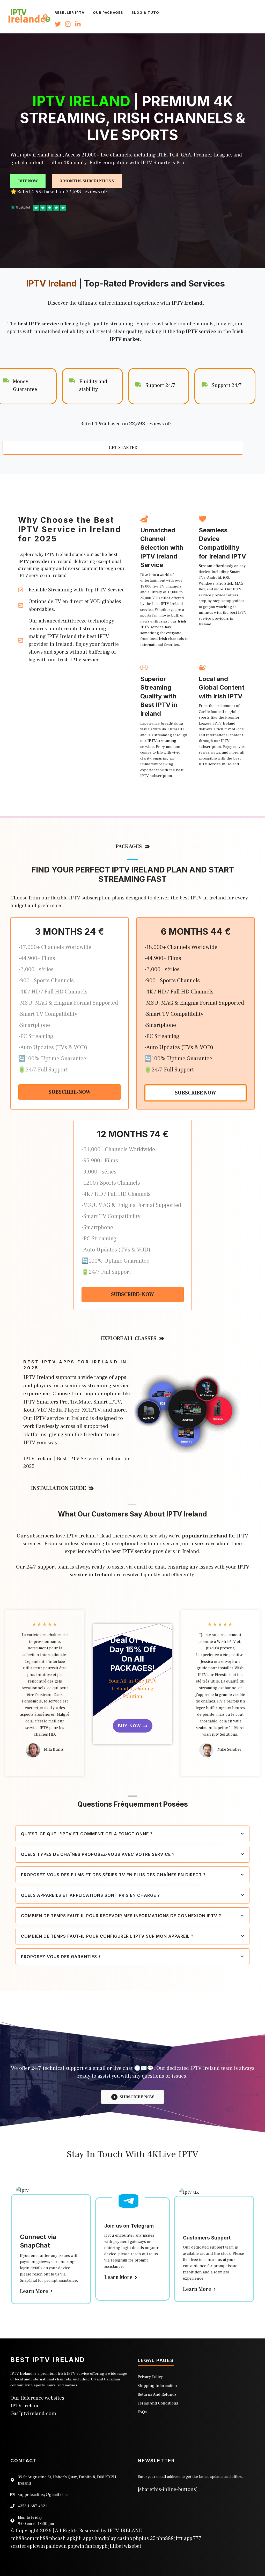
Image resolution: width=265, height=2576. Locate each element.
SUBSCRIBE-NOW (70, 1092)
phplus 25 (144, 2538)
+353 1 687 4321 (32, 2506)
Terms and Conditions (158, 2403)
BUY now (28, 181)
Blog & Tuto (145, 12)
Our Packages (108, 12)
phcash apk (62, 2538)
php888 (165, 2538)
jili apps (85, 2538)
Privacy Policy (150, 2377)
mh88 (42, 2538)
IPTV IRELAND (125, 2531)
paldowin (56, 2546)
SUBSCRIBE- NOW (132, 1294)
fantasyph (96, 2546)
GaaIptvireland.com (33, 2414)
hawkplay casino (113, 2538)
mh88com (23, 2538)
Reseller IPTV (70, 12)
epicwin (36, 2546)
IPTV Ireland (25, 2406)
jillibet (116, 2546)
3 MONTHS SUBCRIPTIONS (87, 181)
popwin (76, 2546)
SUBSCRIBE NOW (196, 1093)
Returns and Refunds (157, 2394)
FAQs (142, 2412)
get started (123, 448)
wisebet (133, 2546)
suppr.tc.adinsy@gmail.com (43, 2495)
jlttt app (183, 2538)
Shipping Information (157, 2386)
